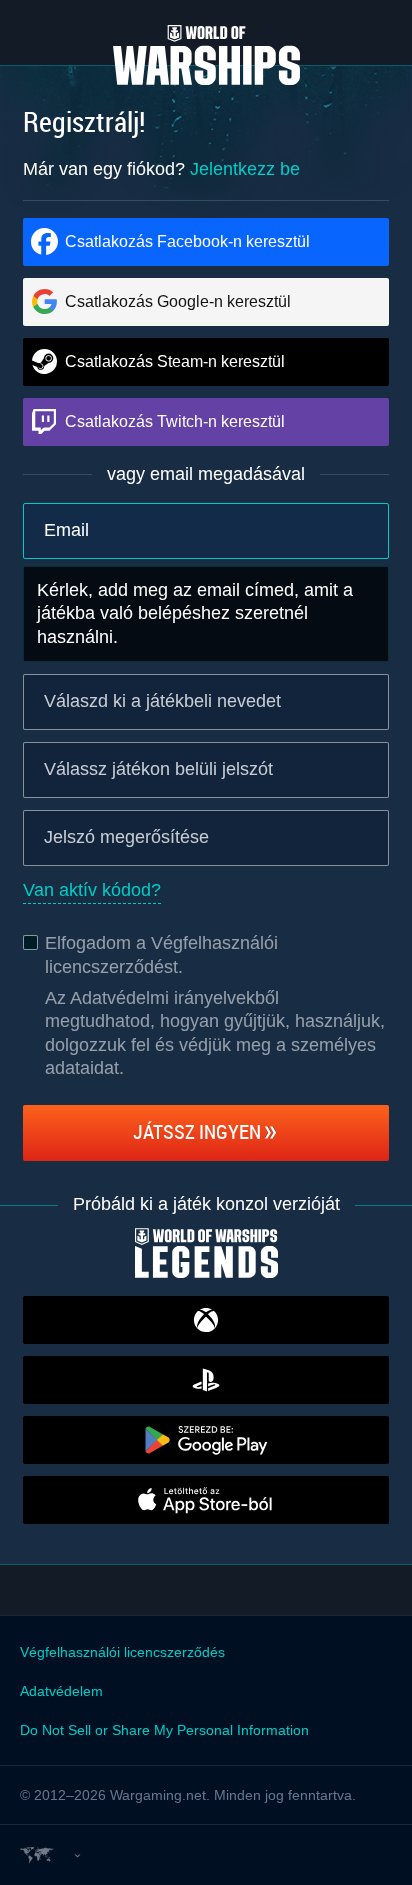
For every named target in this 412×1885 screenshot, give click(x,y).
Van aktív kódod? (92, 890)
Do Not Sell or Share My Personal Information (164, 1730)
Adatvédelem (61, 1691)
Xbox (206, 1320)
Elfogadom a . (161, 954)
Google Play (206, 1440)
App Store (206, 1500)
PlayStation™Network (206, 1380)
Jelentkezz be (245, 169)
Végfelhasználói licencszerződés (122, 1652)
